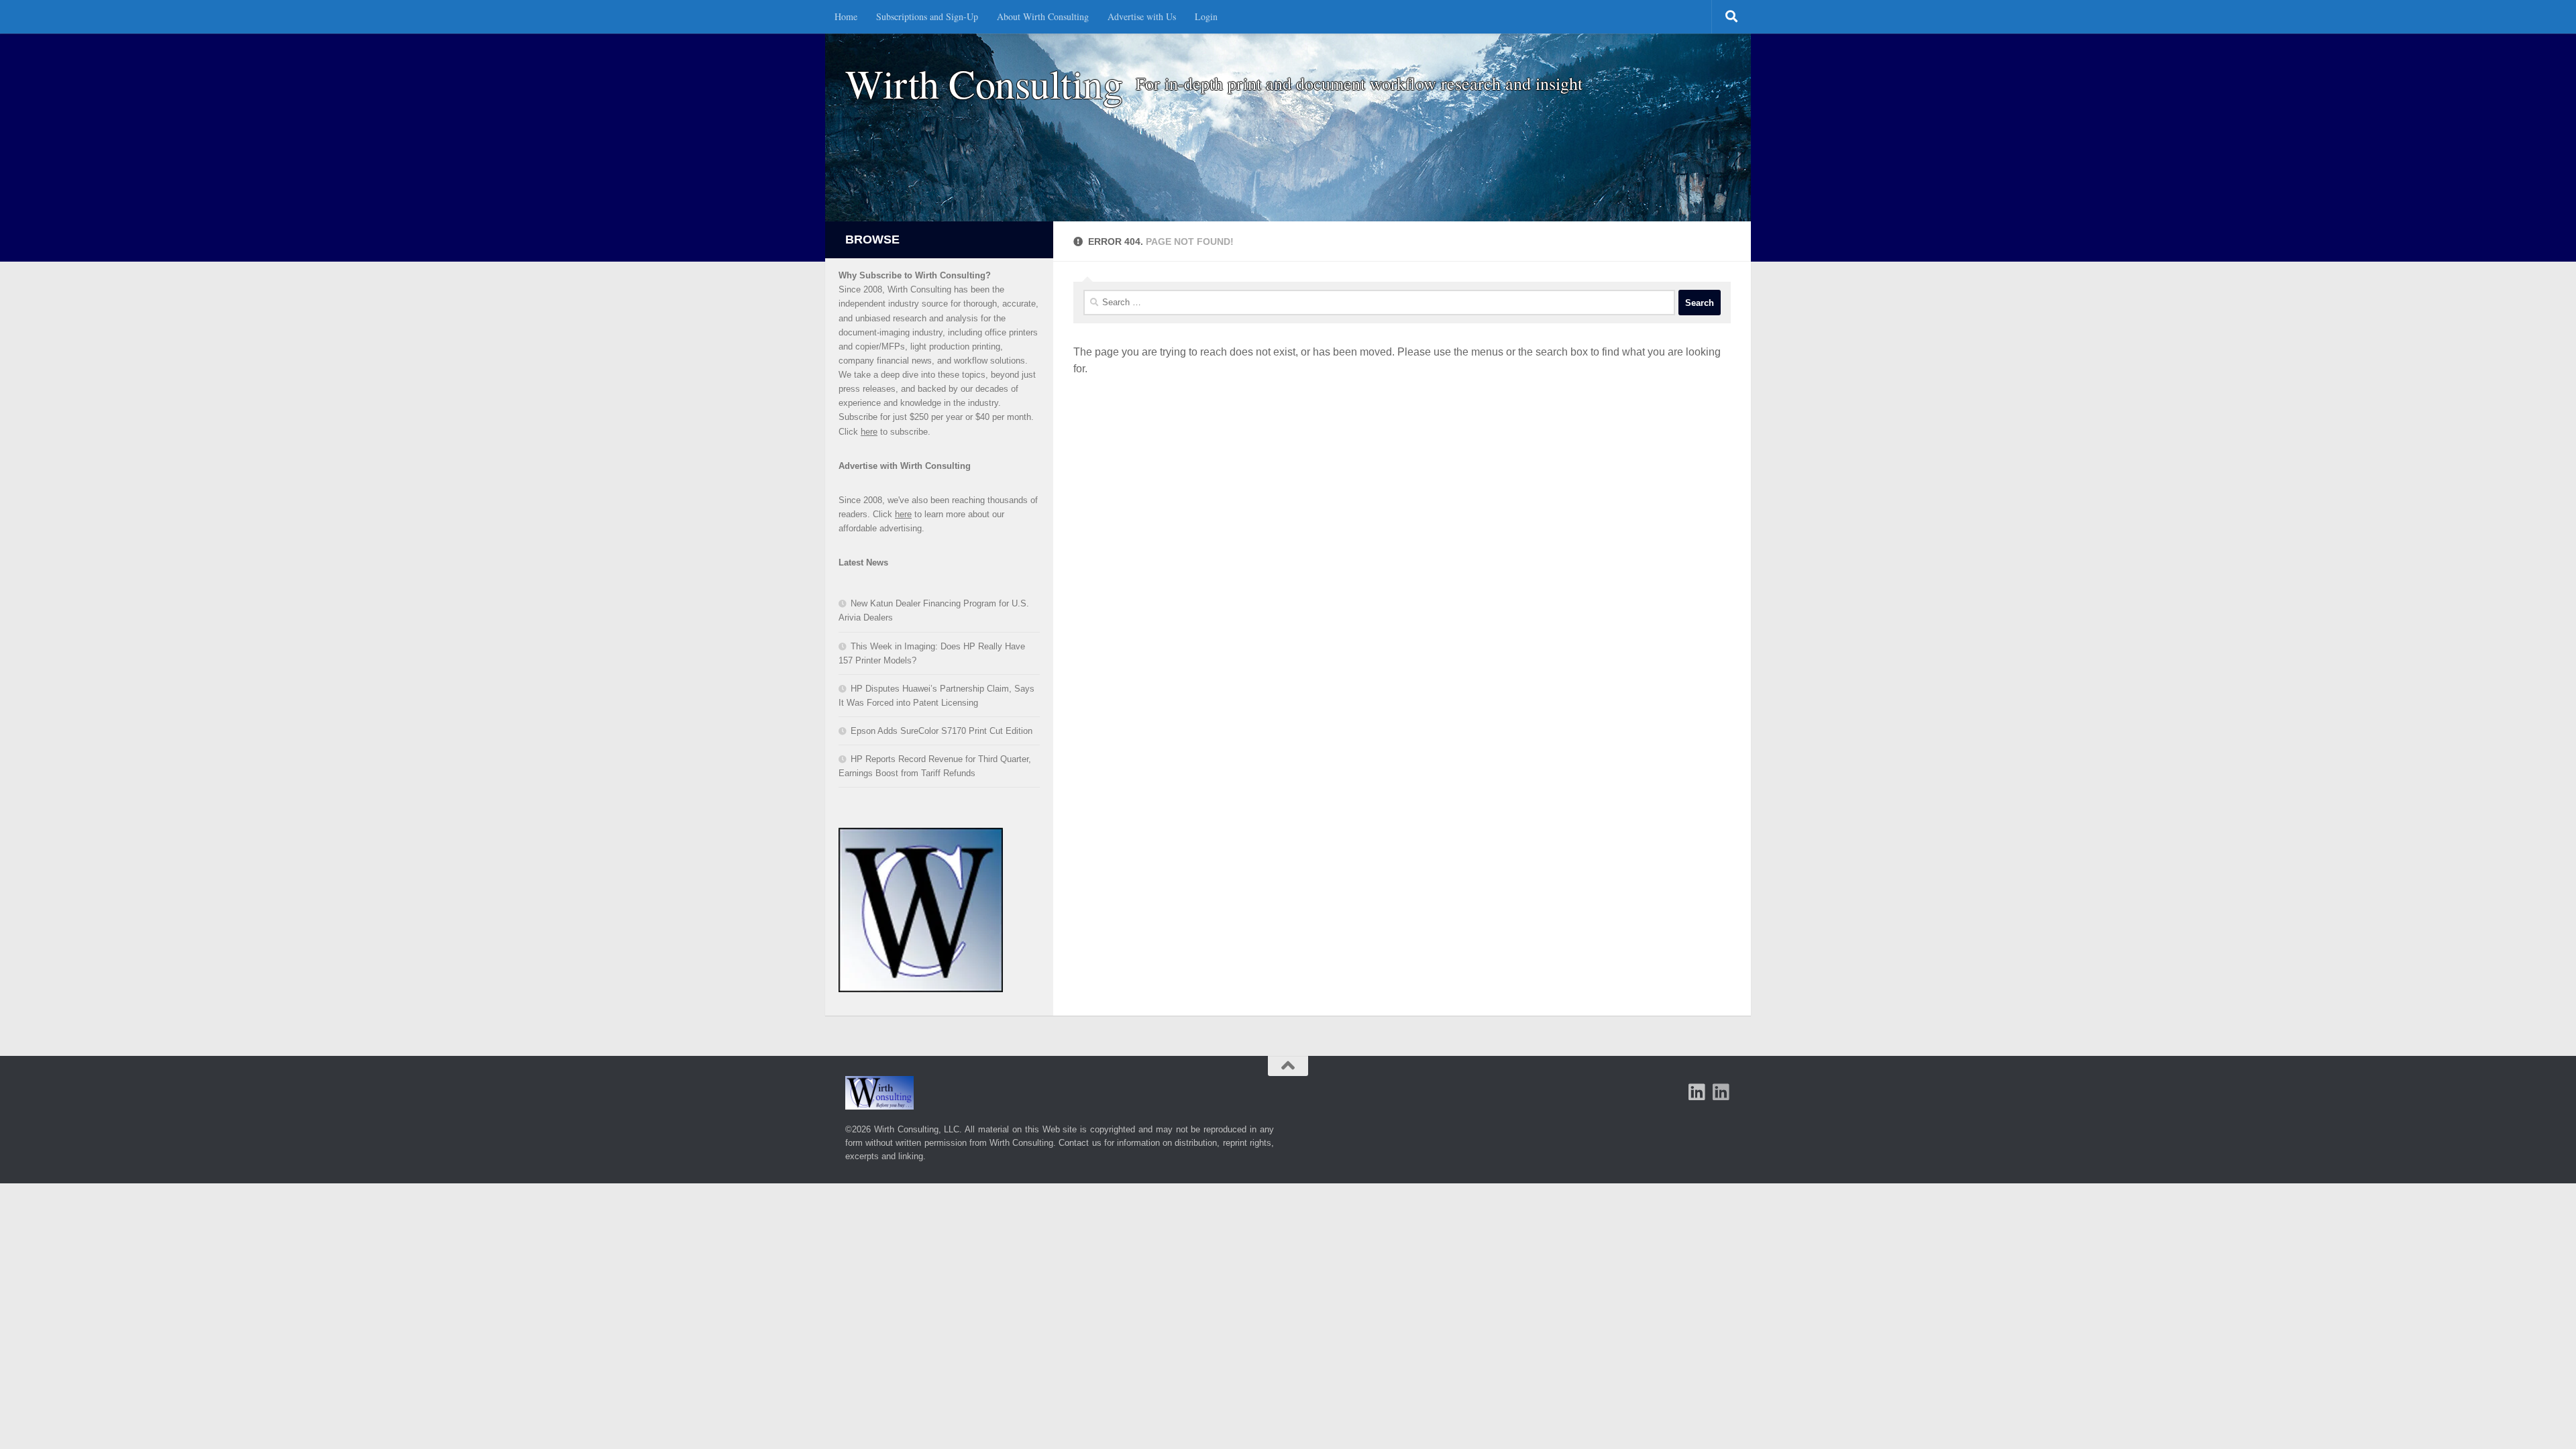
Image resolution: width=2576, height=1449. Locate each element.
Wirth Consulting (984, 84)
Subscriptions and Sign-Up (927, 16)
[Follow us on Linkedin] (1721, 1092)
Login (1206, 16)
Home (846, 16)
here (869, 432)
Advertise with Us (1142, 16)
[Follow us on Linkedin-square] (1697, 1092)
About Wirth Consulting (1043, 16)
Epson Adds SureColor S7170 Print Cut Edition (942, 731)
